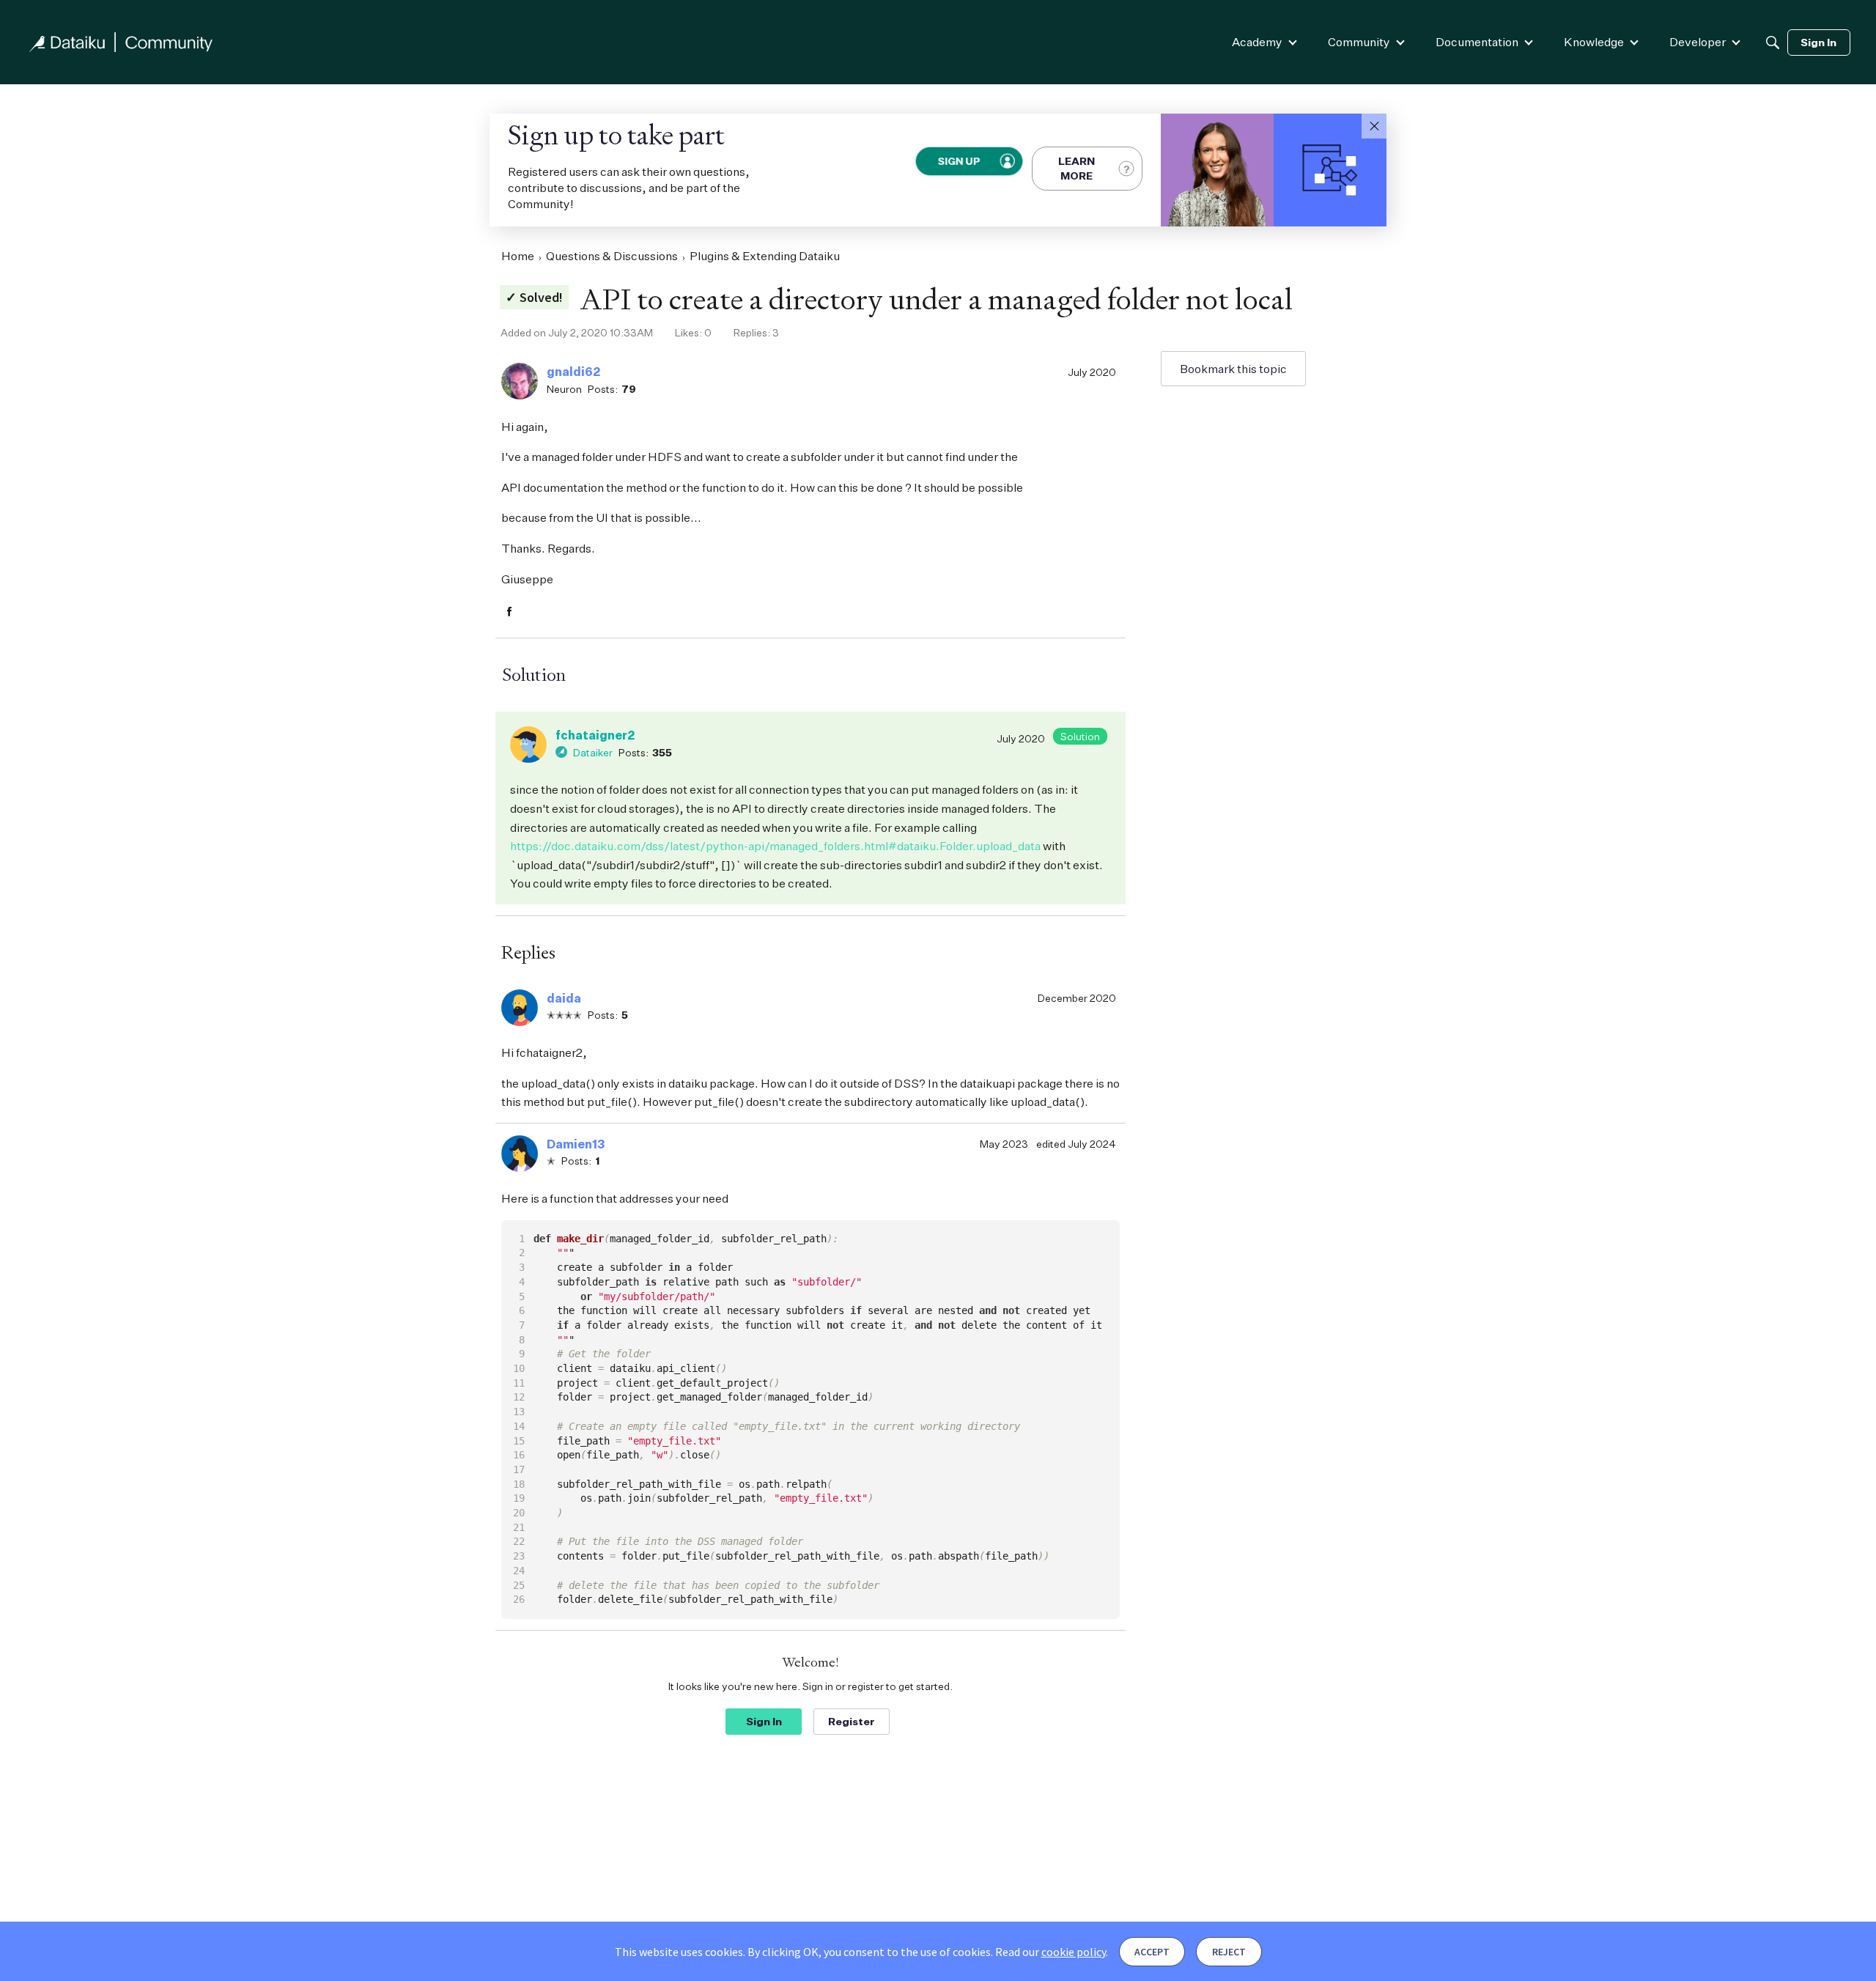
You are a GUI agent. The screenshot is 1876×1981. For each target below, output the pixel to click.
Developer (1698, 42)
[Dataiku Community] (121, 42)
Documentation (1477, 42)
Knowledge (1594, 42)
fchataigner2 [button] (595, 735)
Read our (1050, 1952)
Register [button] (852, 1721)
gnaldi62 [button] (573, 372)
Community (1359, 42)
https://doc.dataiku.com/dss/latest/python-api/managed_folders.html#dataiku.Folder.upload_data (775, 846)
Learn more (1077, 168)
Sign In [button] (764, 1721)
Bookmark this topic (1233, 369)
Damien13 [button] (576, 1144)
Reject (1229, 1952)
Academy (1257, 42)
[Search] (1773, 43)
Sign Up (959, 161)
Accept (1152, 1952)
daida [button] (564, 998)
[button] (1374, 126)
